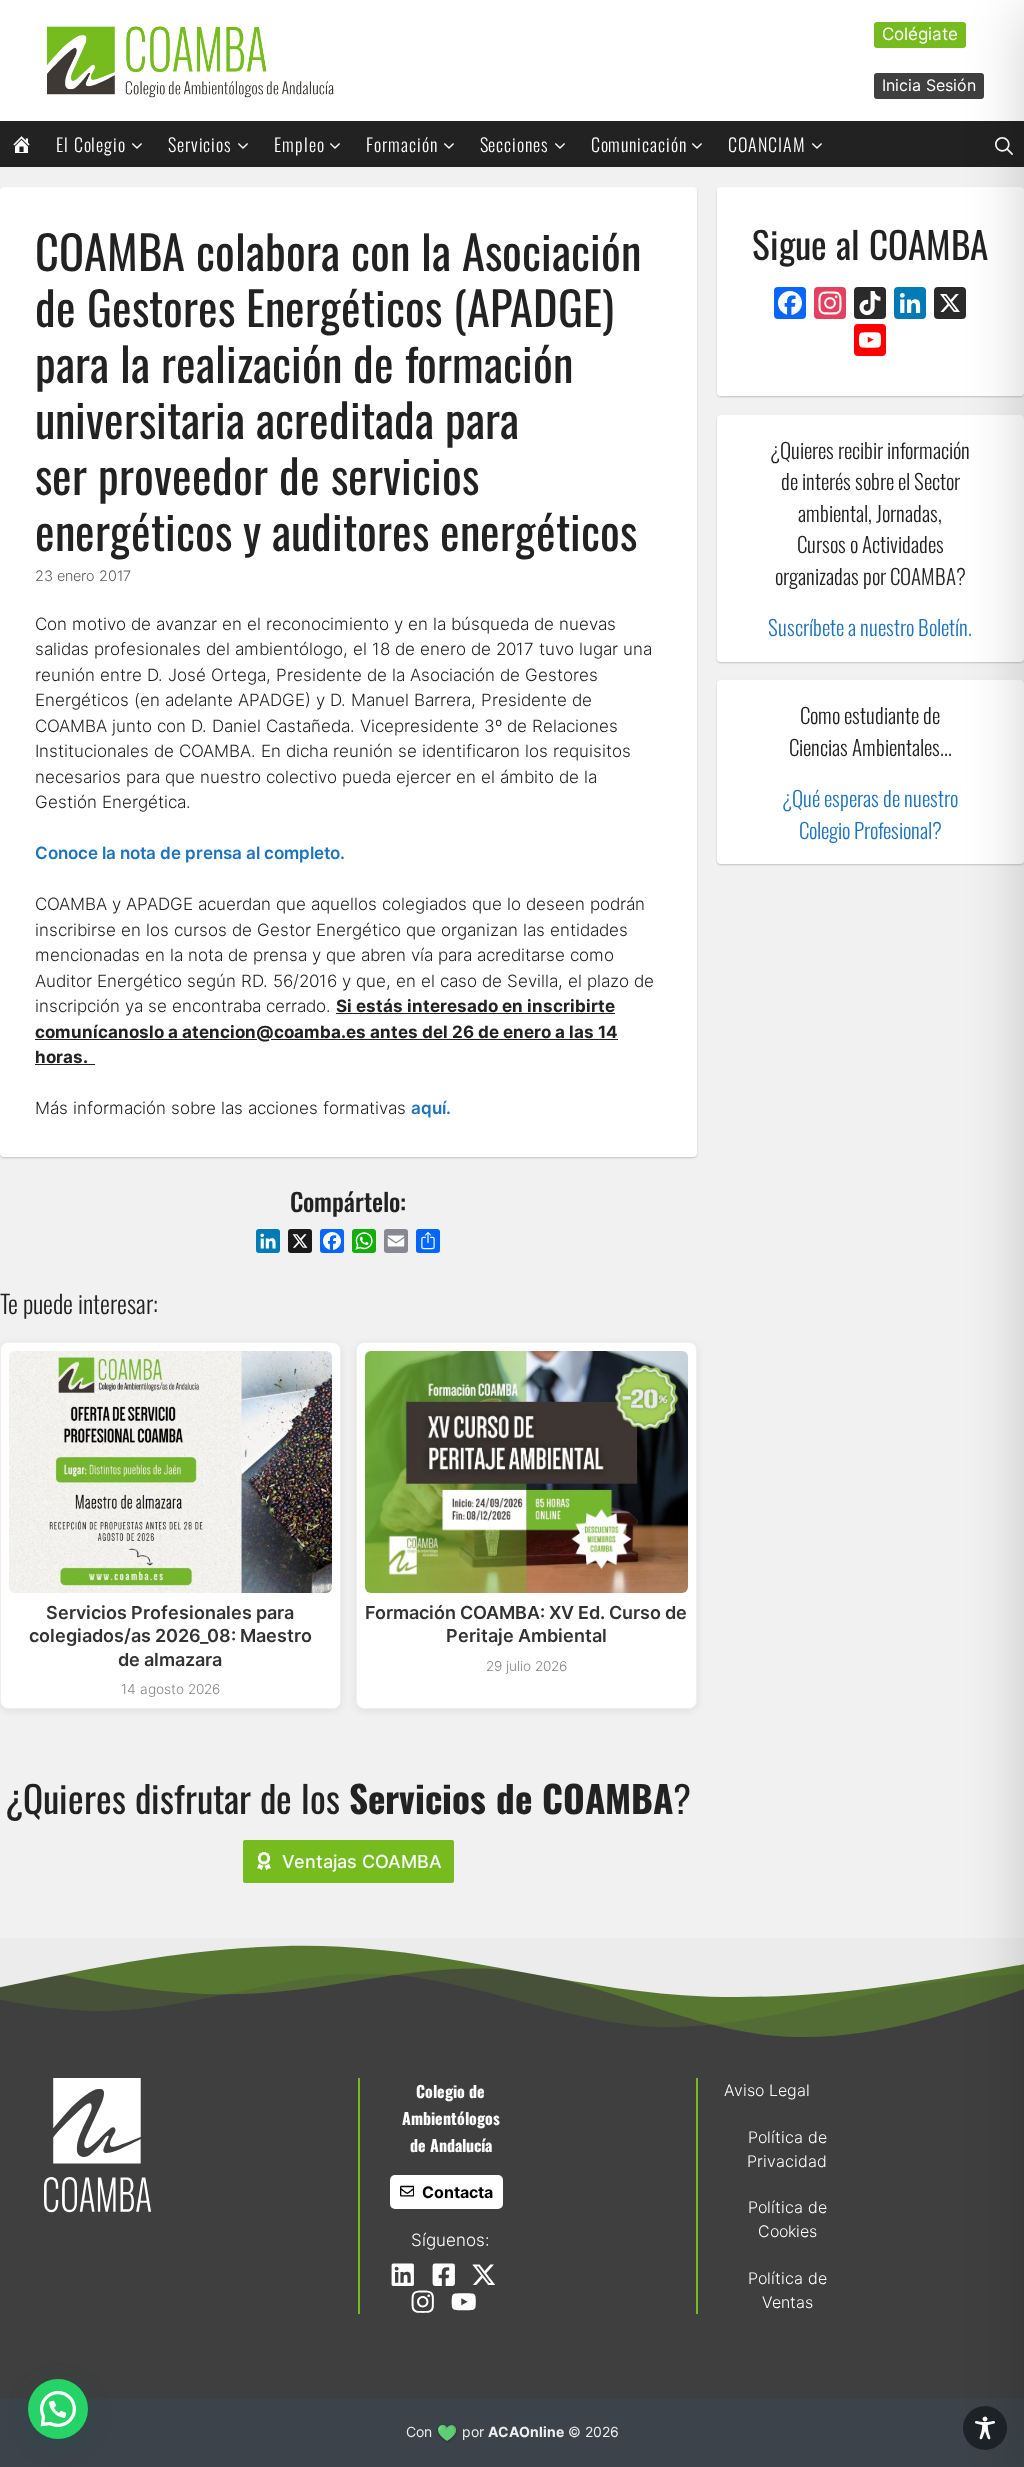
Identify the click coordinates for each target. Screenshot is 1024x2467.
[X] (950, 305)
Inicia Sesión (929, 85)
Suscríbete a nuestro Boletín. (870, 626)
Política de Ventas (787, 2290)
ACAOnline (526, 2431)
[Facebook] (790, 305)
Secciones (514, 144)
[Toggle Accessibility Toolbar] (985, 2428)
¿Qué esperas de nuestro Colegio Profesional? (870, 813)
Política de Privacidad (787, 2149)
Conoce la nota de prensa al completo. (190, 853)
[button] (1004, 144)
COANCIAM (766, 144)
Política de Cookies (787, 2219)
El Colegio (91, 144)
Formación (401, 144)
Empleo (299, 144)
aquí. (431, 1108)
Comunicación (639, 144)
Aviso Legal (767, 2090)
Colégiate (920, 34)
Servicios (200, 144)
